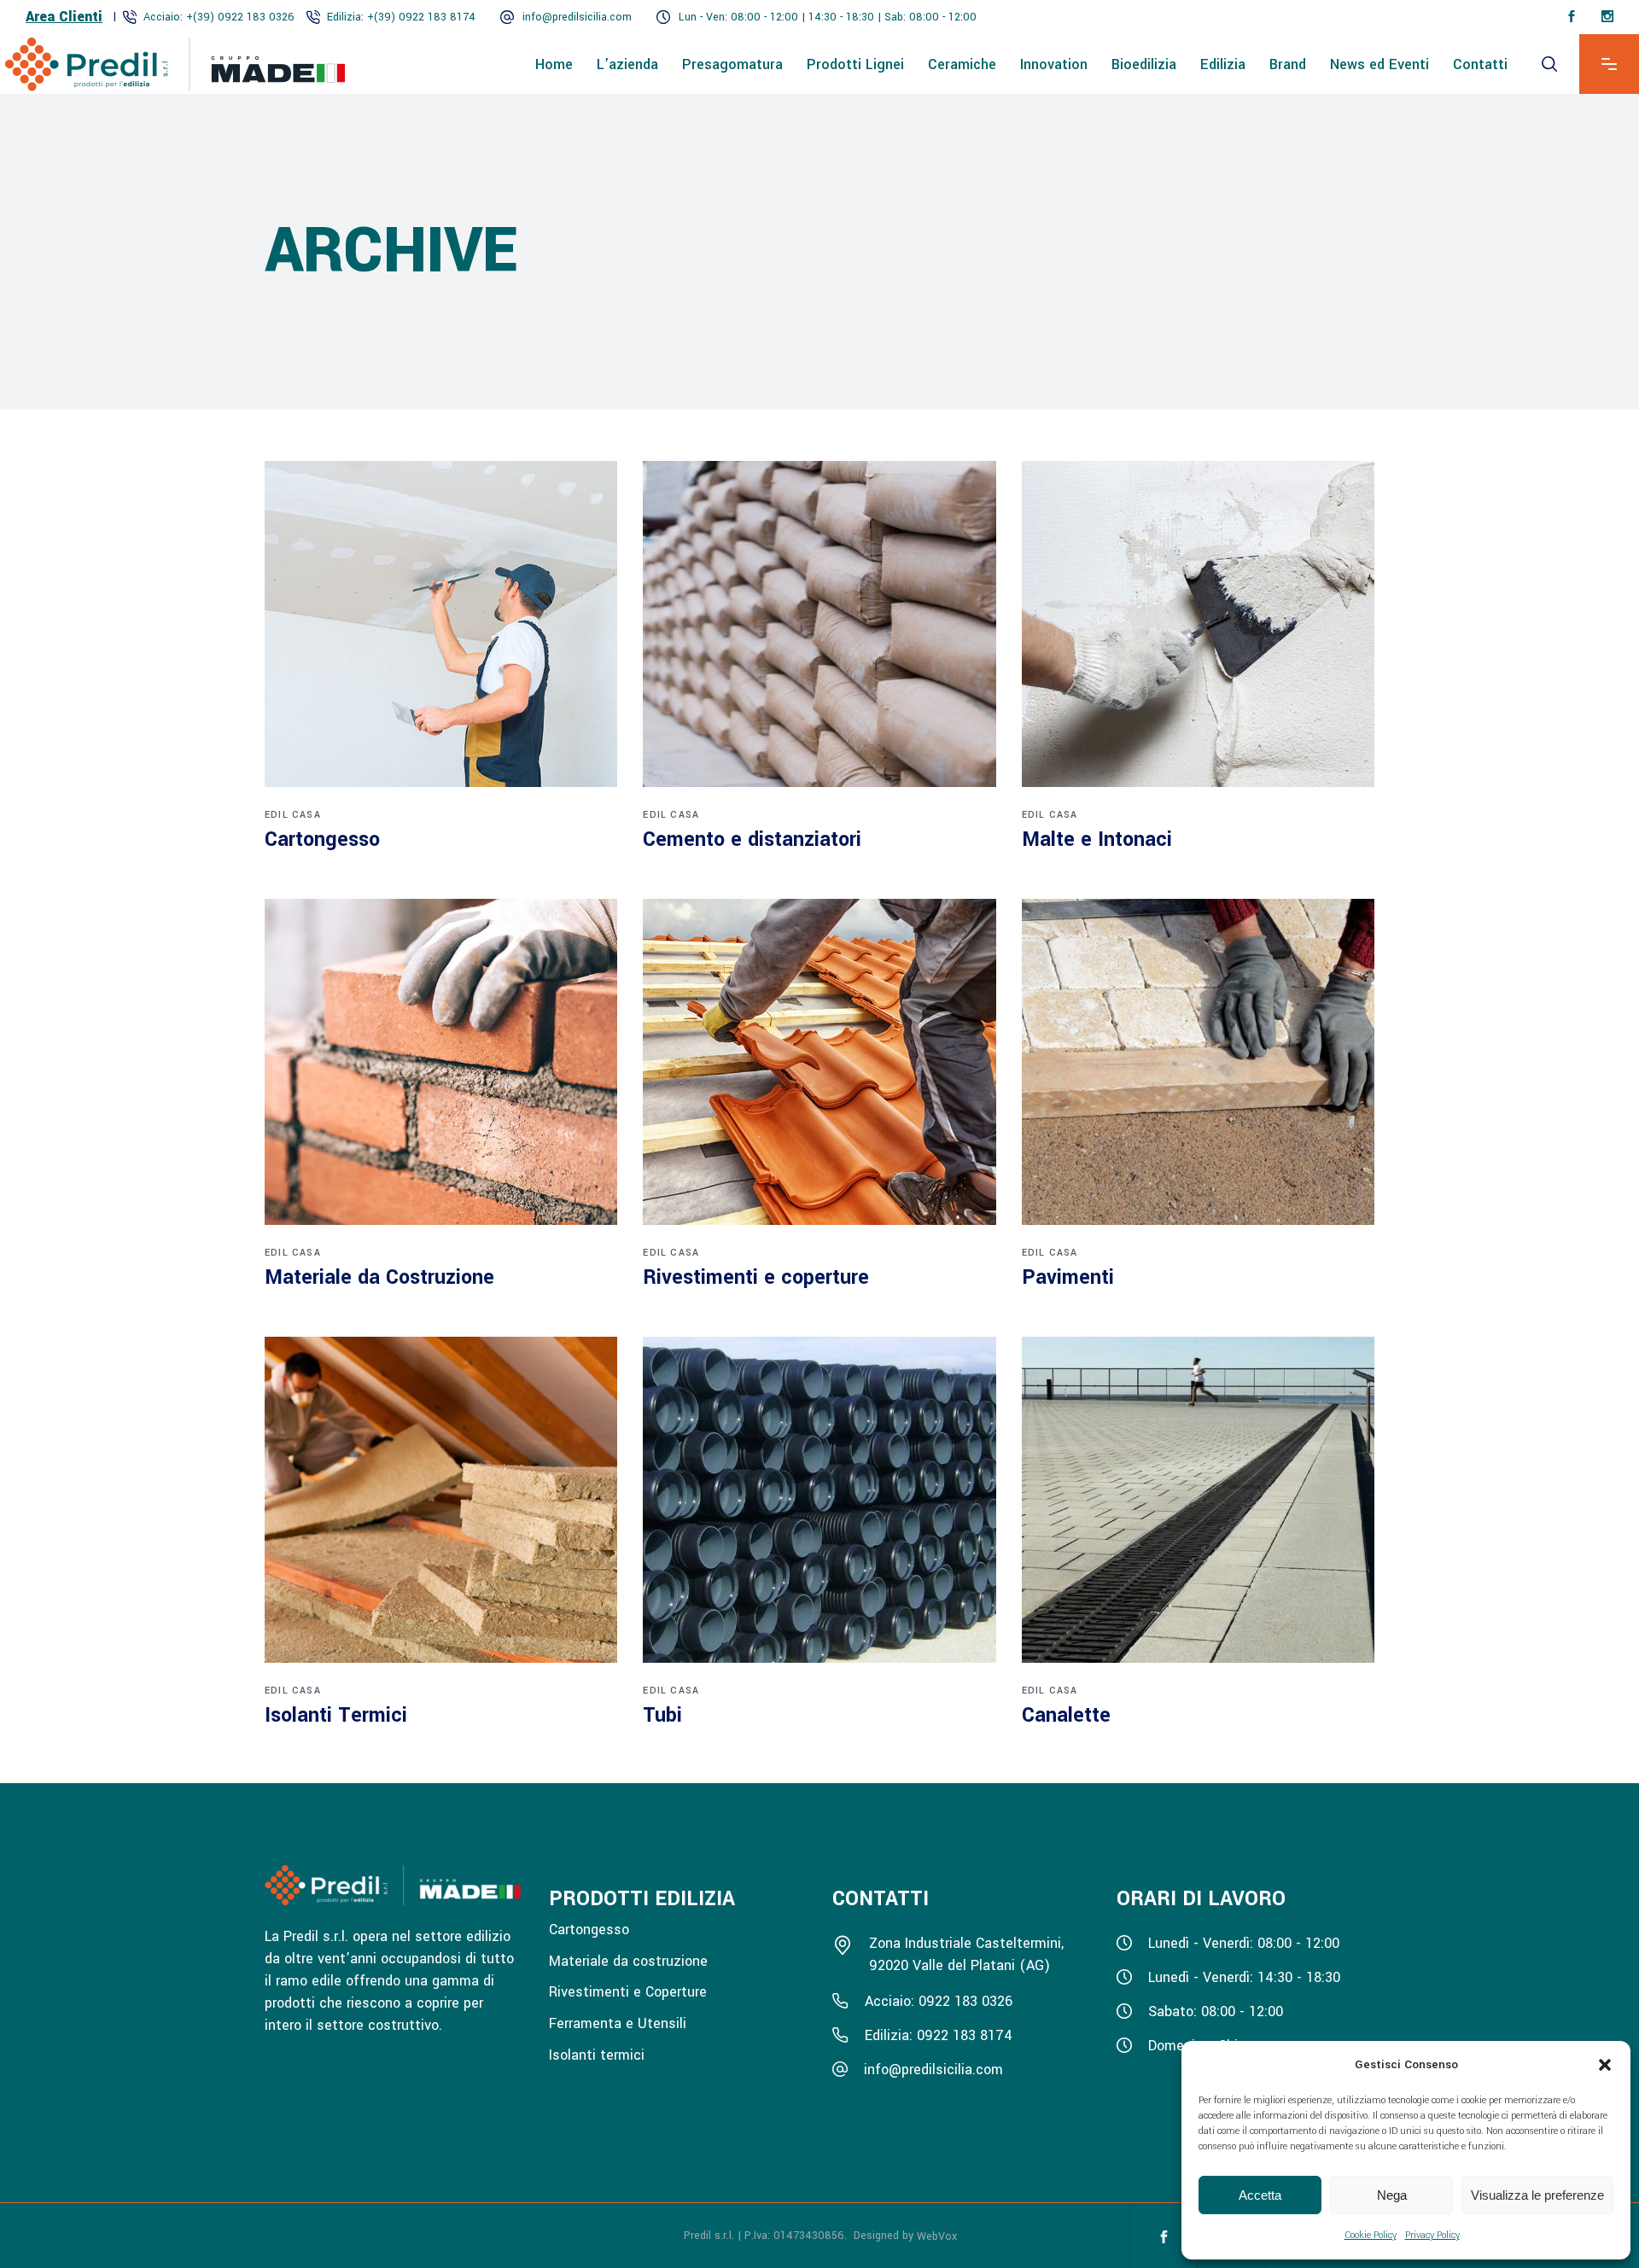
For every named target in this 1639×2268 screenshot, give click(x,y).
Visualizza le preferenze (1537, 2195)
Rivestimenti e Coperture (628, 1992)
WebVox (937, 2236)
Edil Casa (293, 815)
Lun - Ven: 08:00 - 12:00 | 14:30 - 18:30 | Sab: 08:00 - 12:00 (828, 17)
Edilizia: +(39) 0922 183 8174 (401, 17)
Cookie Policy (1371, 2235)
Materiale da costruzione (628, 1960)
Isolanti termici (597, 2054)
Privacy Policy (1432, 2235)
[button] (1605, 2065)
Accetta (1260, 2195)
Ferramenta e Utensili (618, 2023)
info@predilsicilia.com (577, 17)
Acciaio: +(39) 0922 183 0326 (219, 17)
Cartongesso (589, 1930)
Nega (1392, 2195)
